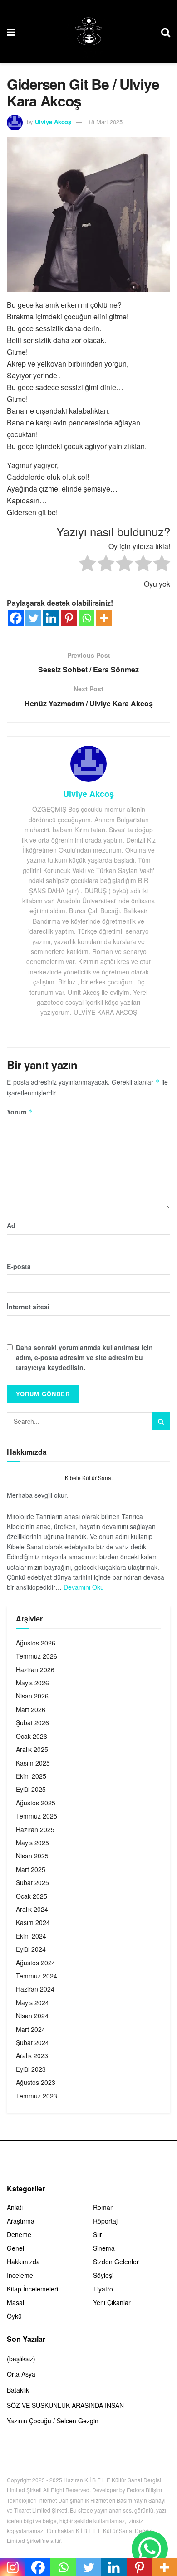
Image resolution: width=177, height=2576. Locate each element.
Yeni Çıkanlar (112, 2302)
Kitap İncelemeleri (32, 2289)
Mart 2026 (31, 1709)
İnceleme (20, 2275)
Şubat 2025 (32, 1882)
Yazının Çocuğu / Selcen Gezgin (53, 2421)
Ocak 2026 (32, 1736)
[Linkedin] (51, 618)
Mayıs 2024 (32, 2002)
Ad (11, 1225)
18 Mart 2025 (105, 122)
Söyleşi (103, 2275)
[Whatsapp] (86, 618)
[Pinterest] (69, 618)
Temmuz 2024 (37, 1976)
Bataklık (18, 2390)
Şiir (98, 2234)
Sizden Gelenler (116, 2262)
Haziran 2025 (35, 1829)
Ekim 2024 (31, 1936)
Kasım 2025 (33, 1763)
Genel (15, 2248)
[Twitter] (33, 618)
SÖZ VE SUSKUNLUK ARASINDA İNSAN (65, 2405)
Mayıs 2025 (32, 1843)
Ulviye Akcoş (53, 122)
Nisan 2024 (32, 2016)
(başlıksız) (21, 2359)
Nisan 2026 (32, 1696)
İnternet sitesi (28, 1307)
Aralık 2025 (32, 1749)
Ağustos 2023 (36, 2082)
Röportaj (105, 2221)
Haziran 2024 (35, 1989)
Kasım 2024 (33, 1922)
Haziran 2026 (35, 1669)
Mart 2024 (31, 2029)
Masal (15, 2302)
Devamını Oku (84, 1587)
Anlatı (15, 2207)
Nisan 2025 (32, 1856)
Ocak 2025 (32, 1896)
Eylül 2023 (31, 2069)
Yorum (20, 1112)
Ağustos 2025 (36, 1803)
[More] (104, 618)
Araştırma (21, 2221)
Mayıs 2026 (32, 1683)
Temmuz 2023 (37, 2096)
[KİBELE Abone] (150, 2549)
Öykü (14, 2316)
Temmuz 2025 (37, 1816)
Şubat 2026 (32, 1722)
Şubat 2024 (32, 2042)
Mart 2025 (31, 1869)
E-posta (19, 1266)
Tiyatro (103, 2289)
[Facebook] (16, 618)
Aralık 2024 (32, 1909)
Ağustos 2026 (36, 1643)
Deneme (19, 2234)
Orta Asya (21, 2374)
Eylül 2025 (31, 1789)
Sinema (104, 2248)
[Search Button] (161, 1421)
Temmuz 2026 (37, 1656)
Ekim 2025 (31, 1776)
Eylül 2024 (31, 1949)
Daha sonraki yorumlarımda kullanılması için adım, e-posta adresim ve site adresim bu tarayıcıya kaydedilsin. (84, 1358)
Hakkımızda (23, 2262)
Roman (103, 2207)
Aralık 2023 (32, 2055)
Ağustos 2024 (36, 1963)
